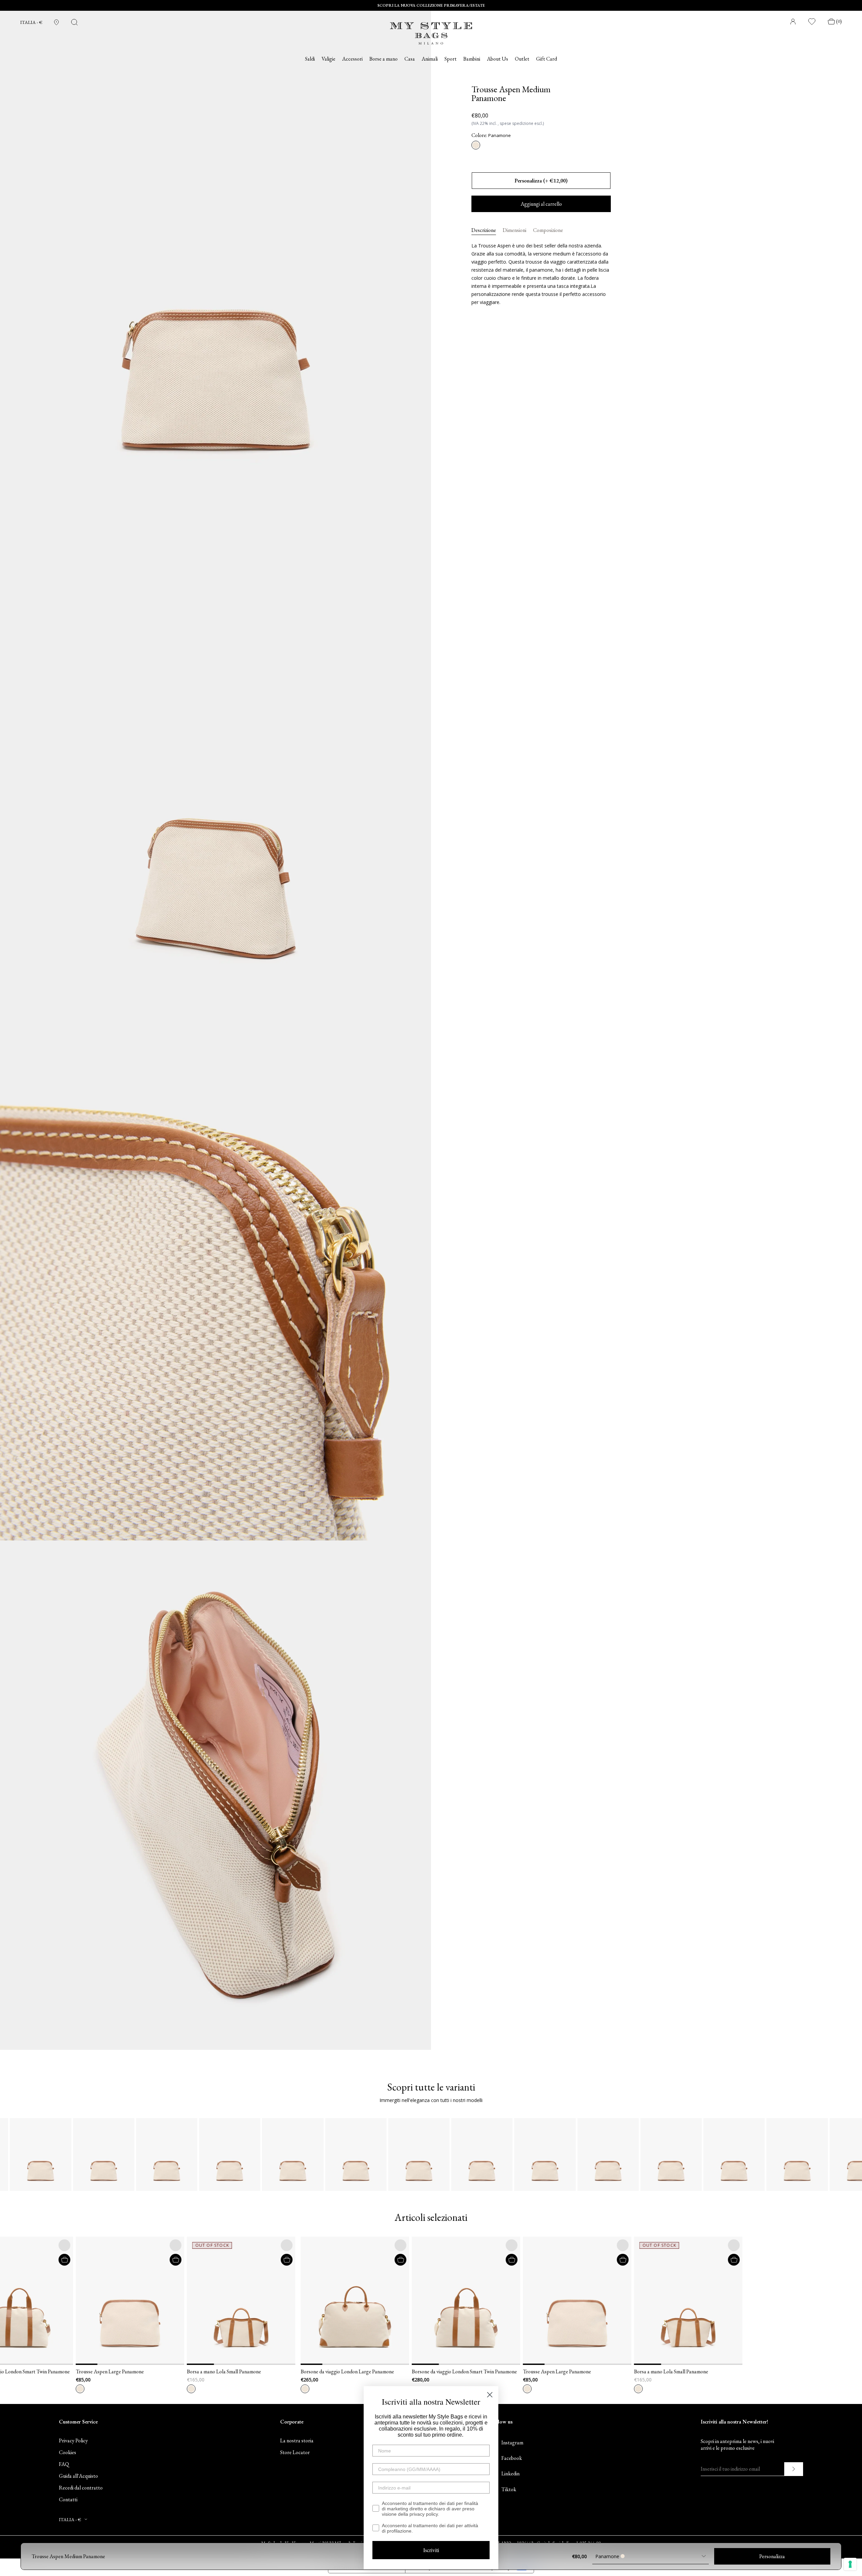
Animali (430, 59)
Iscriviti (431, 2550)
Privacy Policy (73, 2441)
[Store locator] (56, 22)
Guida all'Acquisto (78, 2476)
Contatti (68, 2499)
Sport (451, 59)
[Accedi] (793, 22)
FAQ (64, 2464)
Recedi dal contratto (81, 2488)
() (839, 21)
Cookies (68, 2452)
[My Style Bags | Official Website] (431, 29)
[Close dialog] (490, 2395)
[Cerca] (74, 22)
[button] (91, 2301)
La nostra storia (297, 2441)
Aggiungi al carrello (541, 204)
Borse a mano (384, 59)
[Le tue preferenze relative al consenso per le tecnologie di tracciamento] (850, 2564)
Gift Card (546, 59)
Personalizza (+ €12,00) (541, 181)
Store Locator (295, 2452)
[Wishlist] (812, 22)
